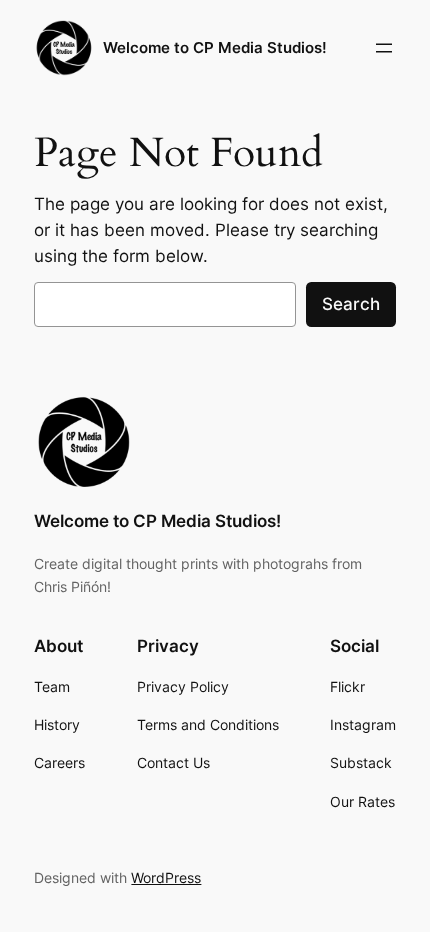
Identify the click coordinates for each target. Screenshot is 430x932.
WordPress (166, 877)
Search (351, 304)
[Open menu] (384, 48)
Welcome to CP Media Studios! (215, 48)
